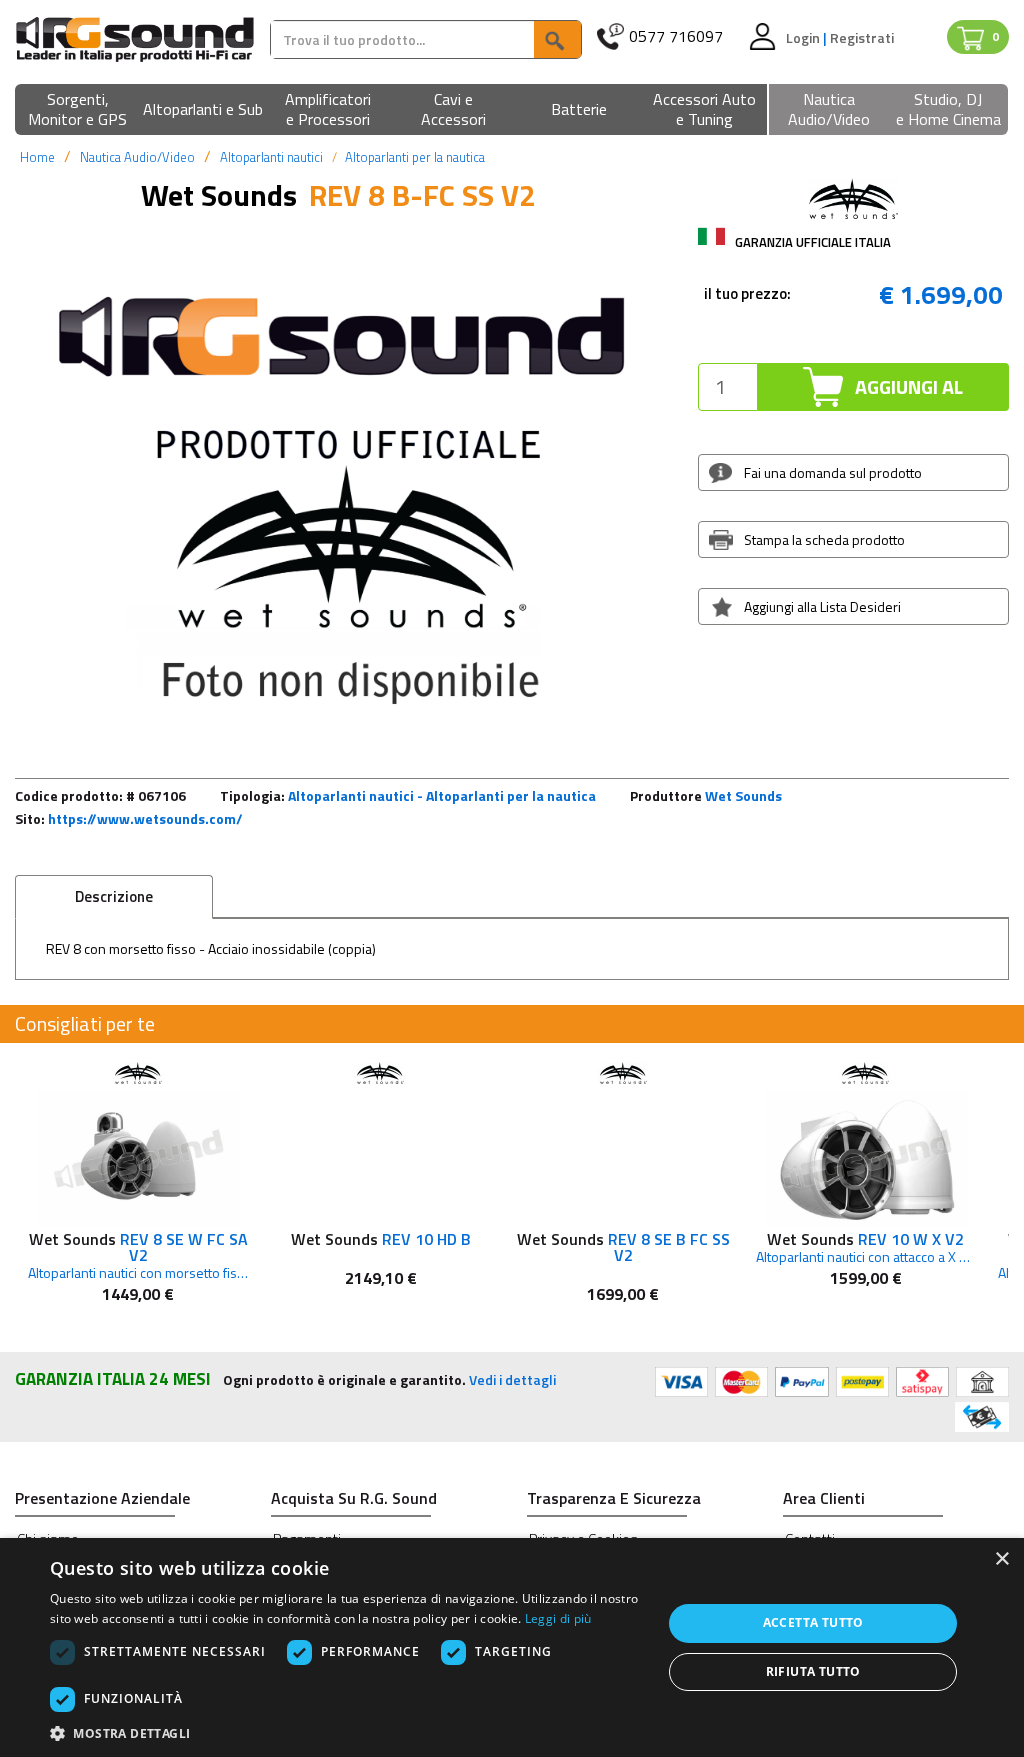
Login (804, 37)
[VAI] (557, 39)
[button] (77, 110)
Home (37, 157)
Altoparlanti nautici (271, 157)
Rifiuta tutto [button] (813, 1671)
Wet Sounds (743, 795)
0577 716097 (676, 36)
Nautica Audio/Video (137, 157)
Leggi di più (558, 1618)
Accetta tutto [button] (813, 1622)
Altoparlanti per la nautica (415, 157)
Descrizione (114, 896)
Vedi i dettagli (512, 1379)
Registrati (862, 37)
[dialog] (512, 1647)
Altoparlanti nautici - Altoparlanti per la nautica (442, 795)
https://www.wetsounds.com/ (145, 818)
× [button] (1001, 1559)
